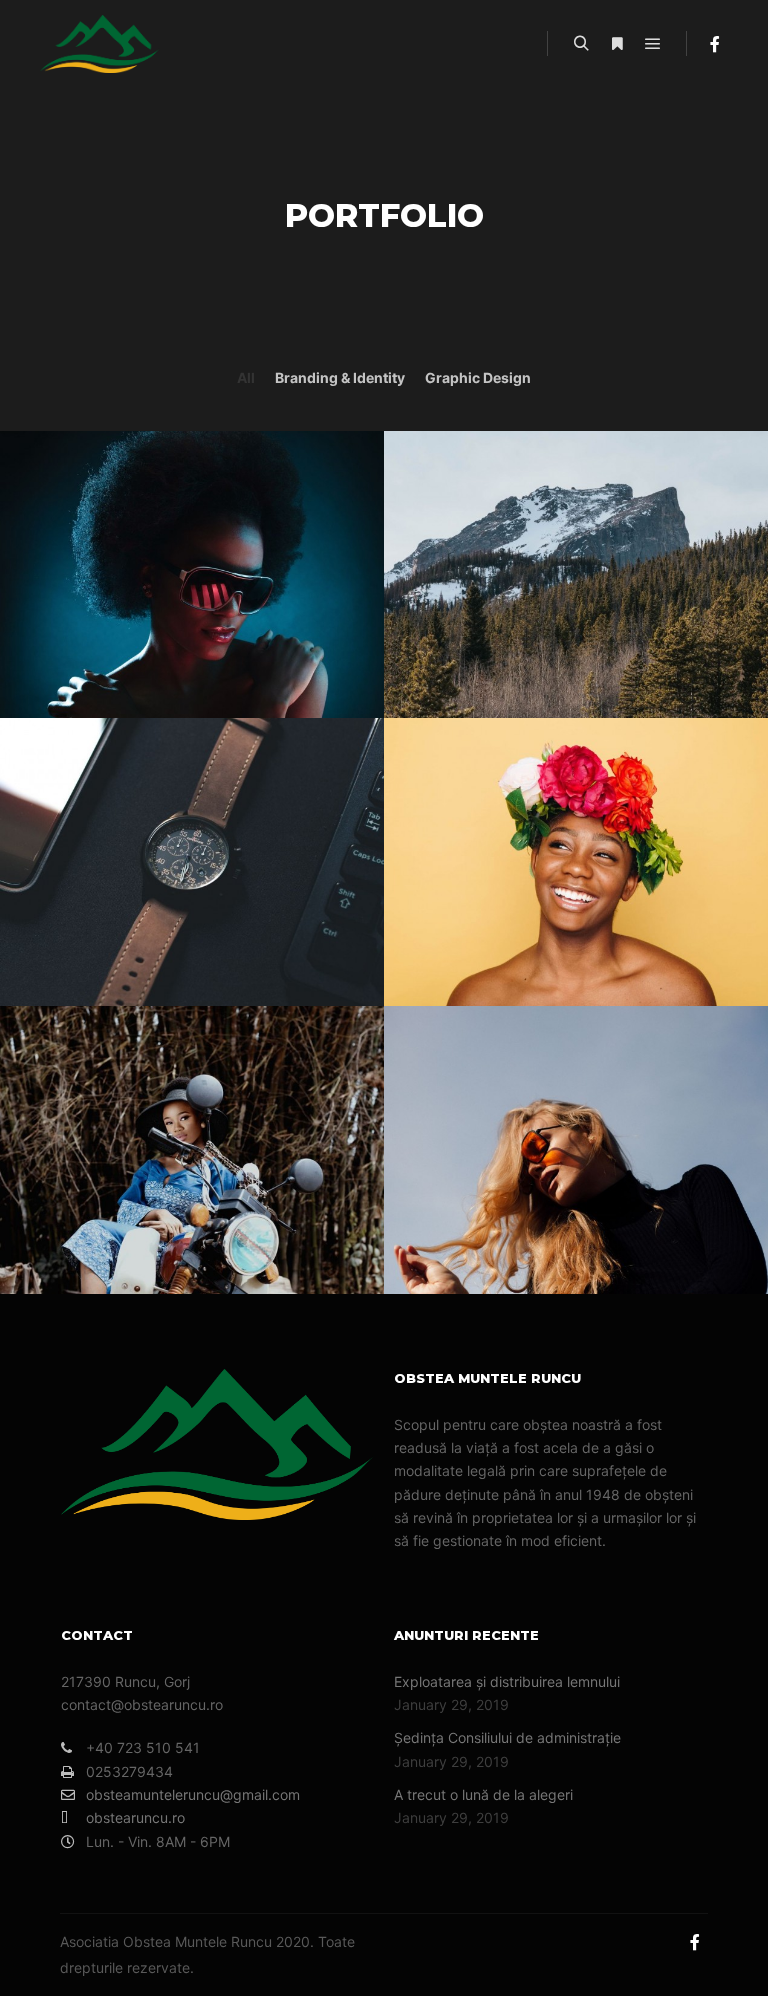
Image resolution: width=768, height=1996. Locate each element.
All (246, 377)
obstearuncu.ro (135, 1817)
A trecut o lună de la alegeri (483, 1794)
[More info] (617, 44)
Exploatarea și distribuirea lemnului (507, 1681)
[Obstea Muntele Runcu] (100, 44)
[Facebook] (715, 44)
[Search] (581, 44)
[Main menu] (653, 44)
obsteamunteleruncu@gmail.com (193, 1794)
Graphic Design (478, 377)
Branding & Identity (340, 377)
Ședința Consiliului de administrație (507, 1737)
